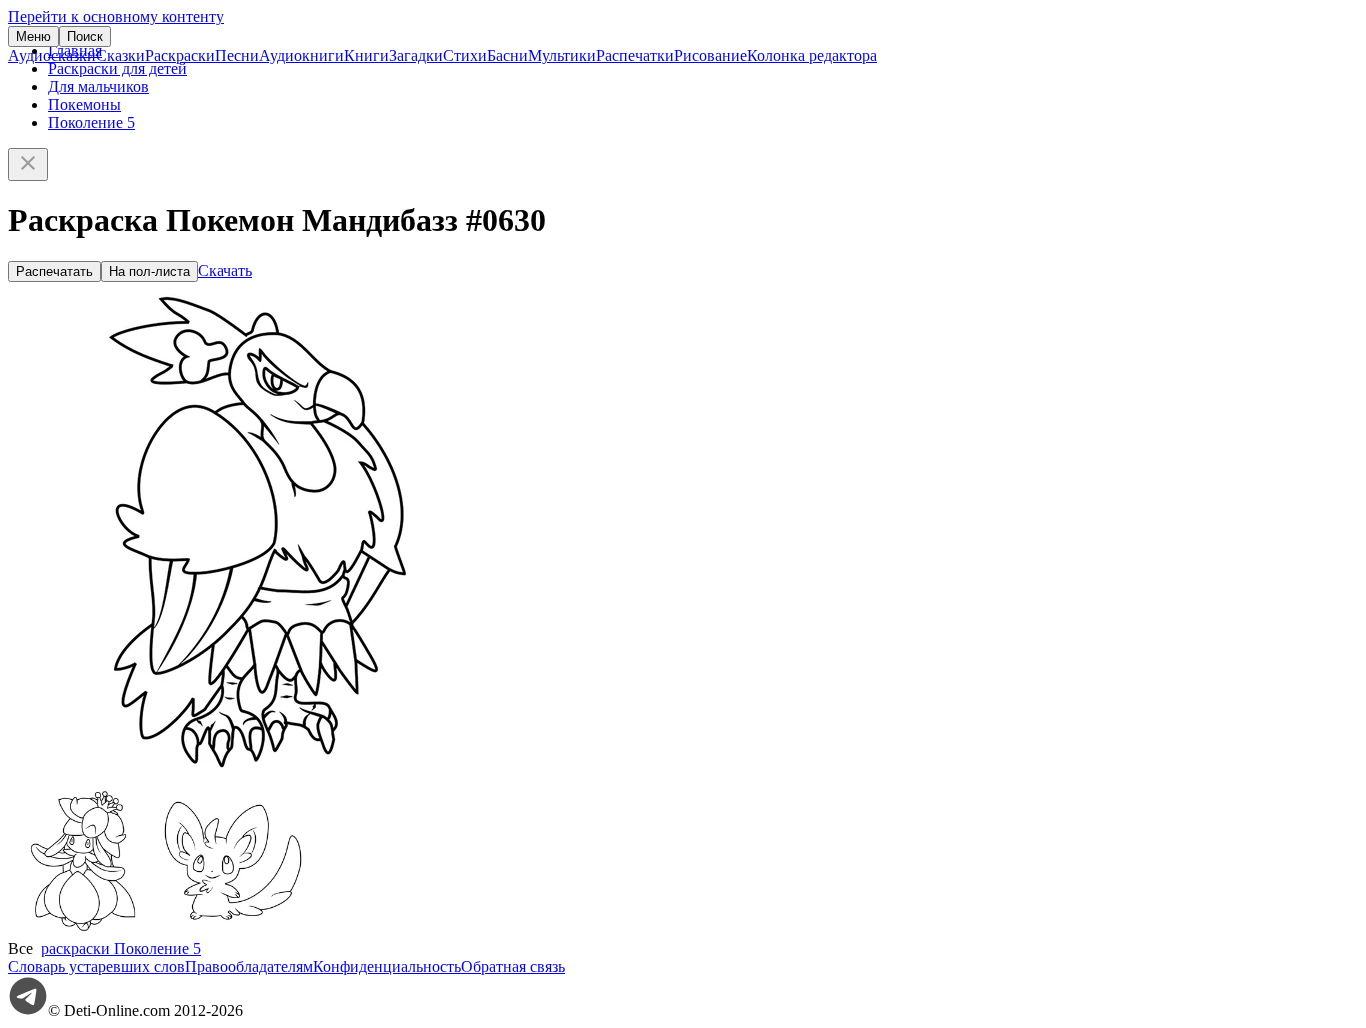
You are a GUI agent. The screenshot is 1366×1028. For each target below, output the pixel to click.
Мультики (562, 55)
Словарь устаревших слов (96, 966)
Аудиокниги (301, 55)
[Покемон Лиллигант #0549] (83, 930)
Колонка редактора (812, 55)
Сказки (120, 55)
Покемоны (84, 104)
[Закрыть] (28, 164)
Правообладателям (249, 966)
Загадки (416, 55)
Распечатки (635, 55)
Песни (237, 55)
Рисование (710, 55)
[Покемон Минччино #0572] (233, 930)
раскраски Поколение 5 (121, 948)
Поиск (85, 36)
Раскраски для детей (117, 68)
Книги (366, 55)
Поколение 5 (91, 122)
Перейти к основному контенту (116, 16)
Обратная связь (513, 966)
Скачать (225, 270)
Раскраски (180, 55)
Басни (507, 55)
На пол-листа (149, 271)
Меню (33, 36)
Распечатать (54, 271)
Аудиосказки (52, 55)
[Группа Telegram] (28, 1010)
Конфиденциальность (387, 966)
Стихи (465, 55)
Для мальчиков (98, 86)
